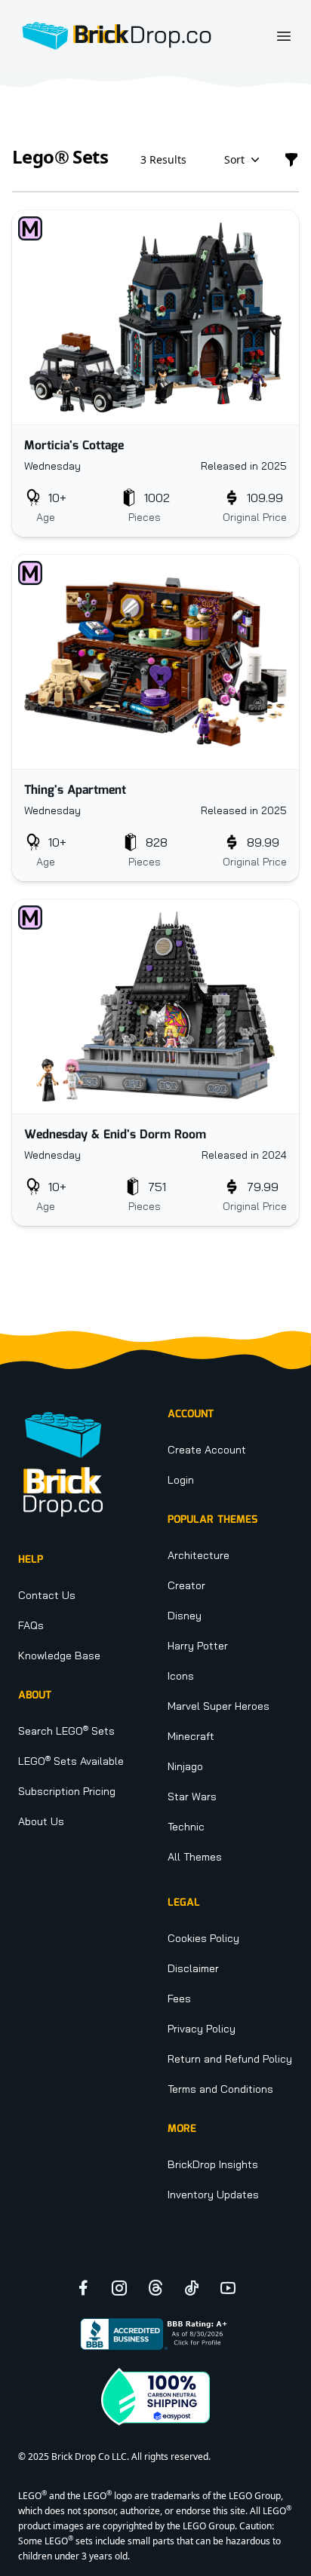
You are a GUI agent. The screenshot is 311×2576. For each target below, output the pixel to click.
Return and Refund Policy (230, 2059)
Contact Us (47, 1595)
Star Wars (192, 1796)
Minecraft (191, 1736)
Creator (186, 1585)
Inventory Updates (213, 2195)
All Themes (195, 1857)
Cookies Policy (203, 1938)
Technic (186, 1827)
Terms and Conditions (220, 2089)
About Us (41, 1821)
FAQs (31, 1625)
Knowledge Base (59, 1656)
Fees (179, 1999)
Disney (185, 1616)
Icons (181, 1676)
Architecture (199, 1555)
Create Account (207, 1450)
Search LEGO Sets (66, 1731)
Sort (234, 159)
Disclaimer (193, 1968)
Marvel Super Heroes (219, 1706)
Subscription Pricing (67, 1791)
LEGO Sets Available (71, 1761)
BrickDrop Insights (213, 2164)
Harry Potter (198, 1646)
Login (181, 1480)
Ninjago (185, 1766)
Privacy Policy (202, 2029)
